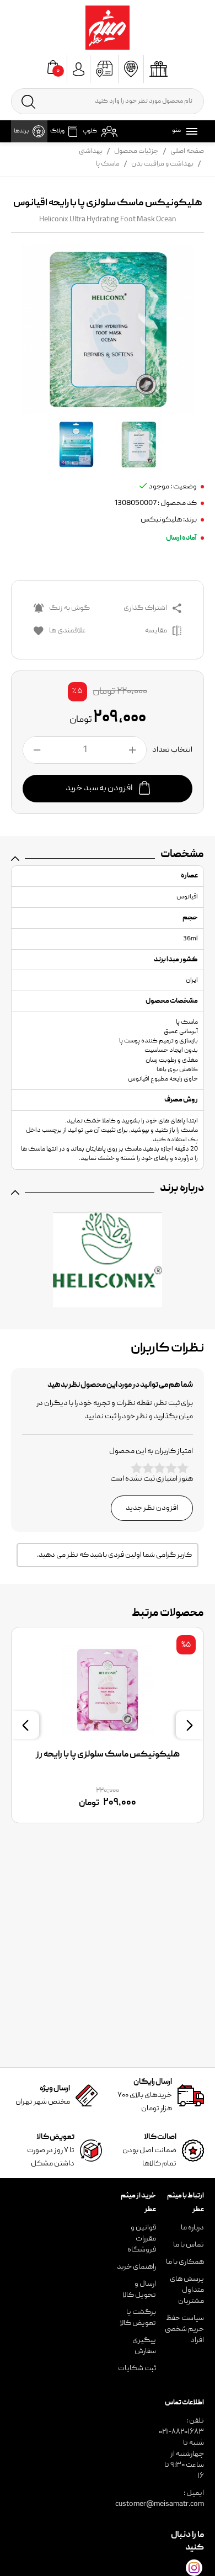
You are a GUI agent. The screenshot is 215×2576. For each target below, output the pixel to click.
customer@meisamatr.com (160, 2504)
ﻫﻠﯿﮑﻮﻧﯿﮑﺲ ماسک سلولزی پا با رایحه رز (108, 1755)
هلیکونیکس (161, 520)
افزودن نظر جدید (152, 1508)
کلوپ (90, 131)
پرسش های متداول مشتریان (187, 2290)
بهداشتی (91, 151)
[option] (108, 1725)
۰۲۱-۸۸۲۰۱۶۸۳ (181, 2432)
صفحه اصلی (187, 151)
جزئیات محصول (136, 151)
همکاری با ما (185, 2262)
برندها (21, 131)
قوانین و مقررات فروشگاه (142, 2239)
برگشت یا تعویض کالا (138, 2318)
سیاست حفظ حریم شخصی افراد (184, 2329)
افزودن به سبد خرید (100, 789)
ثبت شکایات (137, 2369)
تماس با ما (189, 2245)
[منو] (190, 131)
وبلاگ (57, 131)
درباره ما (192, 2228)
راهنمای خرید (136, 2267)
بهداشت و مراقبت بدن (162, 164)
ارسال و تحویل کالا (139, 2290)
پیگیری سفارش (144, 2346)
